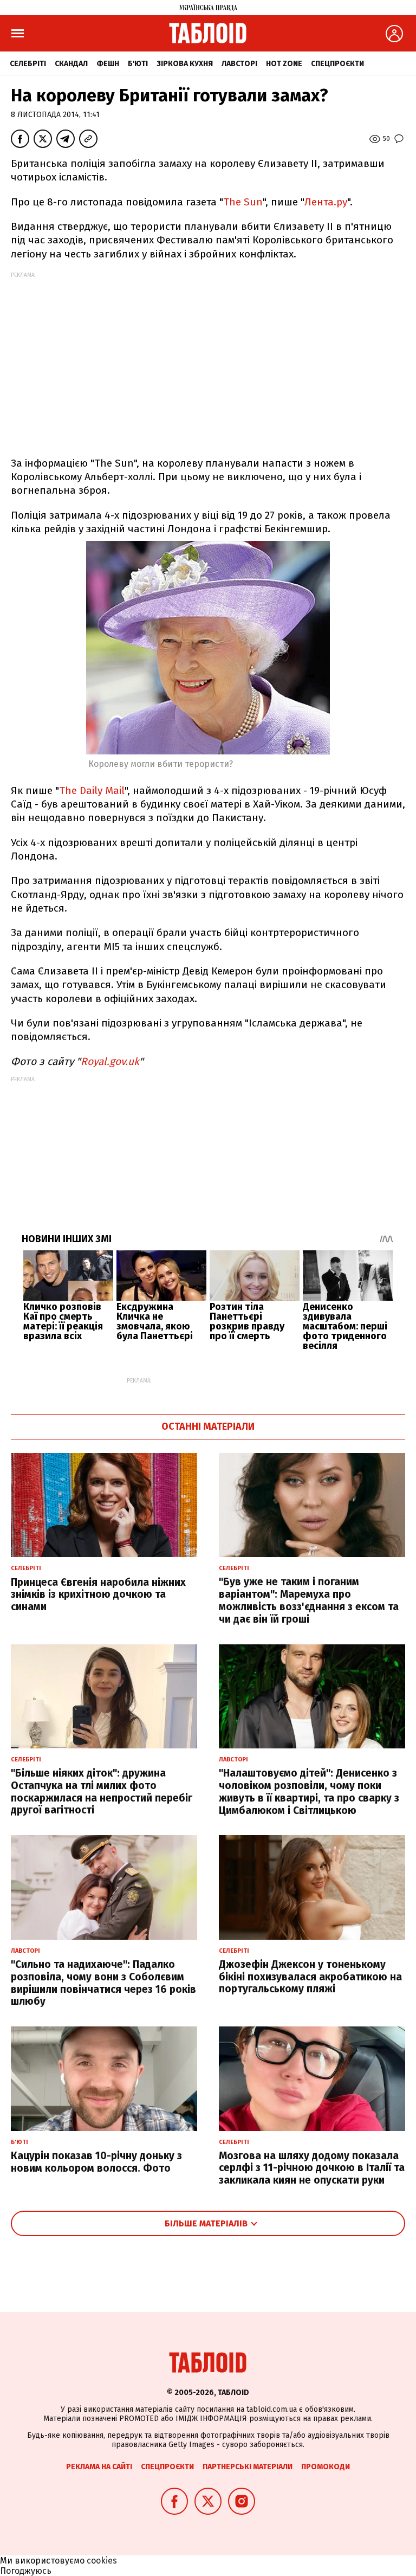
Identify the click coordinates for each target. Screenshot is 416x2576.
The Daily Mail (92, 790)
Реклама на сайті (99, 2467)
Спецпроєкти (337, 64)
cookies (102, 2561)
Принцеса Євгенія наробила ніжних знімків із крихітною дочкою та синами (98, 1595)
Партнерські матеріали (248, 2467)
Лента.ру (326, 202)
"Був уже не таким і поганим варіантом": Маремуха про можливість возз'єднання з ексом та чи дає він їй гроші (309, 1600)
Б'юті (138, 64)
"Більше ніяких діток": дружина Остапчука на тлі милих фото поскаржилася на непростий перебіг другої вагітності (102, 1791)
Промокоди (326, 2467)
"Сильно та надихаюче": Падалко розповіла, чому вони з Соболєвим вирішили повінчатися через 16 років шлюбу (103, 1983)
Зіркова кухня (185, 64)
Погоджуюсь (26, 2571)
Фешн (108, 64)
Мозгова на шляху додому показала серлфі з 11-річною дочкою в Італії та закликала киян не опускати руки (312, 2168)
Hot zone (284, 64)
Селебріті (28, 64)
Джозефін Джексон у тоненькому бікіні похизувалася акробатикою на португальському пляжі (310, 1977)
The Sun (243, 202)
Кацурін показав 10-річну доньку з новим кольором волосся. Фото (96, 2162)
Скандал (71, 64)
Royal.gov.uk (110, 1061)
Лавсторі (239, 64)
